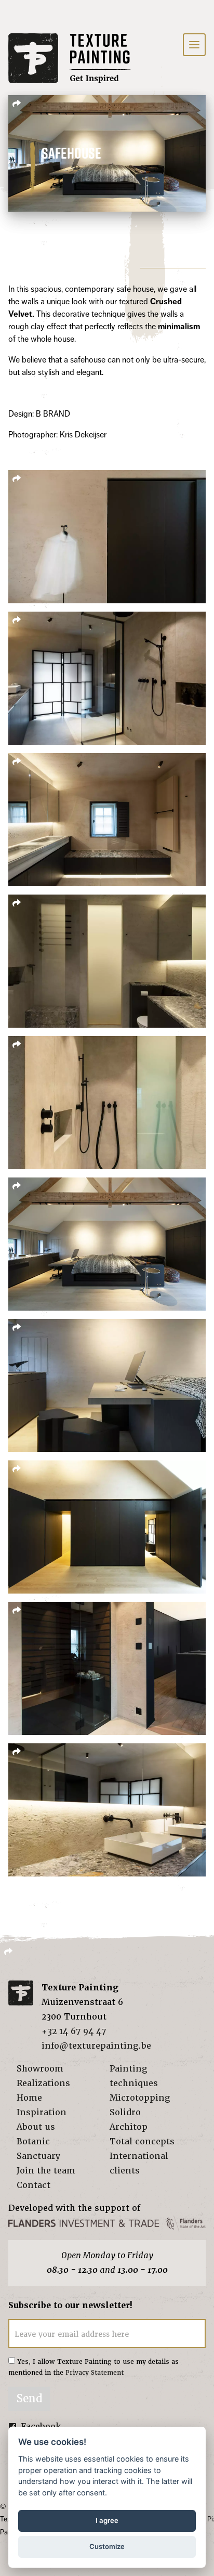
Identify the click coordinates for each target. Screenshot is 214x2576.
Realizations (43, 2083)
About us (36, 2127)
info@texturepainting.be (96, 2046)
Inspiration (42, 2112)
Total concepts (142, 2141)
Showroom (40, 2069)
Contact (34, 2185)
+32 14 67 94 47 (74, 2031)
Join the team (46, 2171)
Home (29, 2098)
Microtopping (140, 2098)
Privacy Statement (95, 2373)
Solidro (125, 2112)
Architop (129, 2127)
